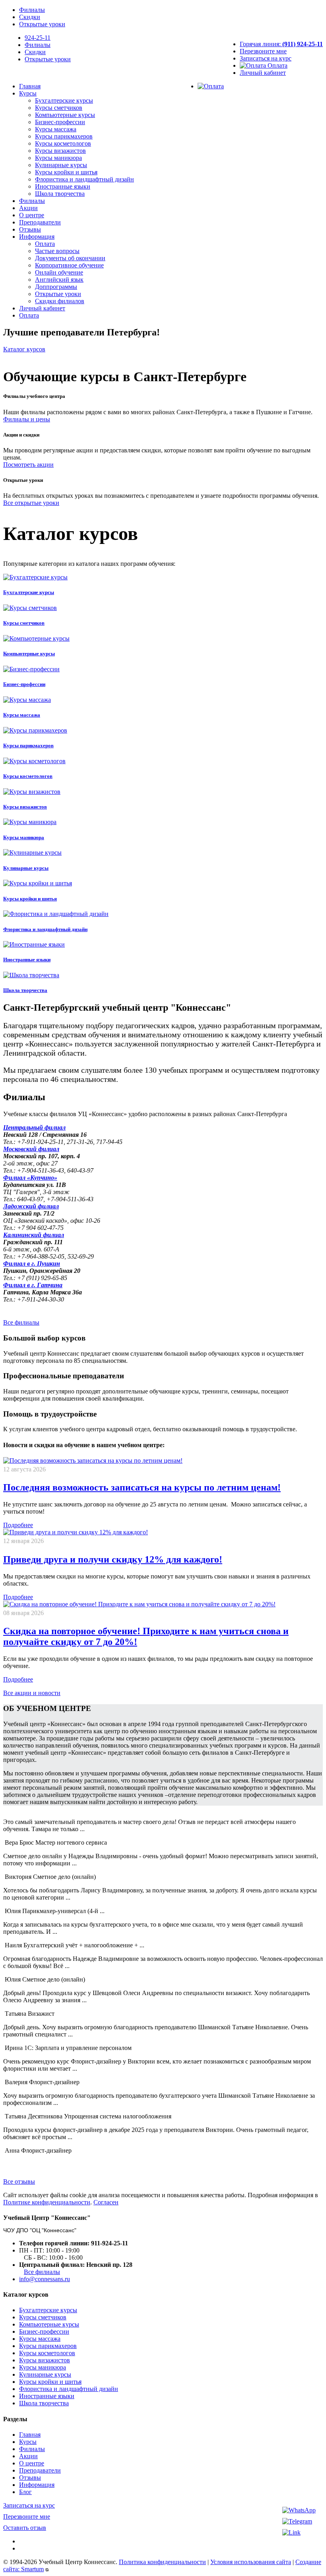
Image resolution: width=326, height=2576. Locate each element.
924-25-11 (38, 38)
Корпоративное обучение (69, 265)
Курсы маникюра (58, 158)
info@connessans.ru (45, 2279)
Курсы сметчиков (59, 108)
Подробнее (18, 1525)
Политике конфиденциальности (47, 2202)
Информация (37, 237)
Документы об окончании (70, 258)
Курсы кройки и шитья (66, 172)
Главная (30, 86)
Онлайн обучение (59, 272)
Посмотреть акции (28, 465)
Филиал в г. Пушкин (32, 1264)
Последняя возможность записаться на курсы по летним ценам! (142, 1487)
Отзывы (30, 229)
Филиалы (32, 10)
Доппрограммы (56, 287)
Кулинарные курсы (61, 165)
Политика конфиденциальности (162, 2562)
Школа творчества (60, 194)
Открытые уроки (42, 24)
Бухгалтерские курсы (64, 100)
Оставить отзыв (25, 2528)
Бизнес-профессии (60, 122)
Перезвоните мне (263, 51)
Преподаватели (40, 222)
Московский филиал (31, 1149)
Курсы (28, 93)
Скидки (30, 17)
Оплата (277, 65)
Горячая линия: (281, 44)
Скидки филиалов (60, 301)
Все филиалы (21, 1322)
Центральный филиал (34, 1127)
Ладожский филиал (31, 1206)
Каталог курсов (24, 349)
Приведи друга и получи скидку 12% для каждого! (113, 1559)
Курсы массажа (56, 129)
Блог (25, 2492)
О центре (32, 215)
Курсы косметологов (63, 143)
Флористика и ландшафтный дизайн (84, 179)
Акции (28, 208)
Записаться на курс (266, 58)
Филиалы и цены (27, 419)
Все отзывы (19, 2181)
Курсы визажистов (60, 151)
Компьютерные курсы (65, 115)
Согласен (106, 2202)
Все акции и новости (32, 1693)
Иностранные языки (63, 186)
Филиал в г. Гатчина (33, 1285)
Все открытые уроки (31, 503)
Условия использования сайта (251, 2562)
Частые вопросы (57, 251)
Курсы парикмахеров (64, 136)
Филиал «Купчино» (30, 1178)
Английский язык (59, 280)
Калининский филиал (34, 1235)
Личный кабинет (263, 73)
